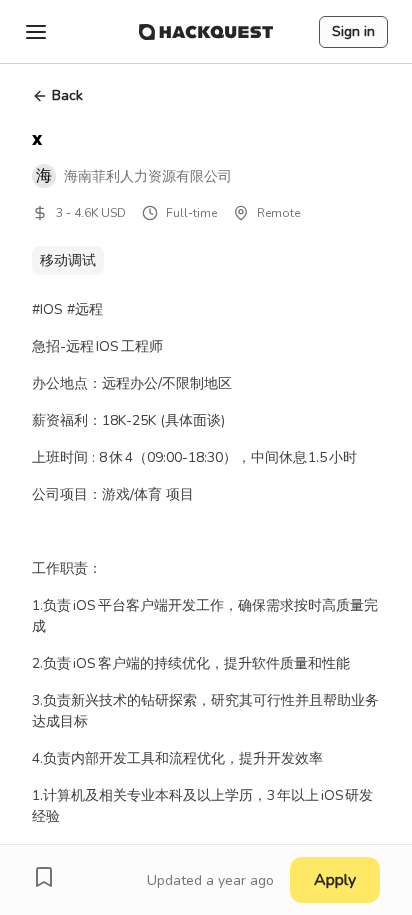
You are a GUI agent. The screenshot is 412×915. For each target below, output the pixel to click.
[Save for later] (44, 877)
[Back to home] (206, 32)
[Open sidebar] (36, 32)
